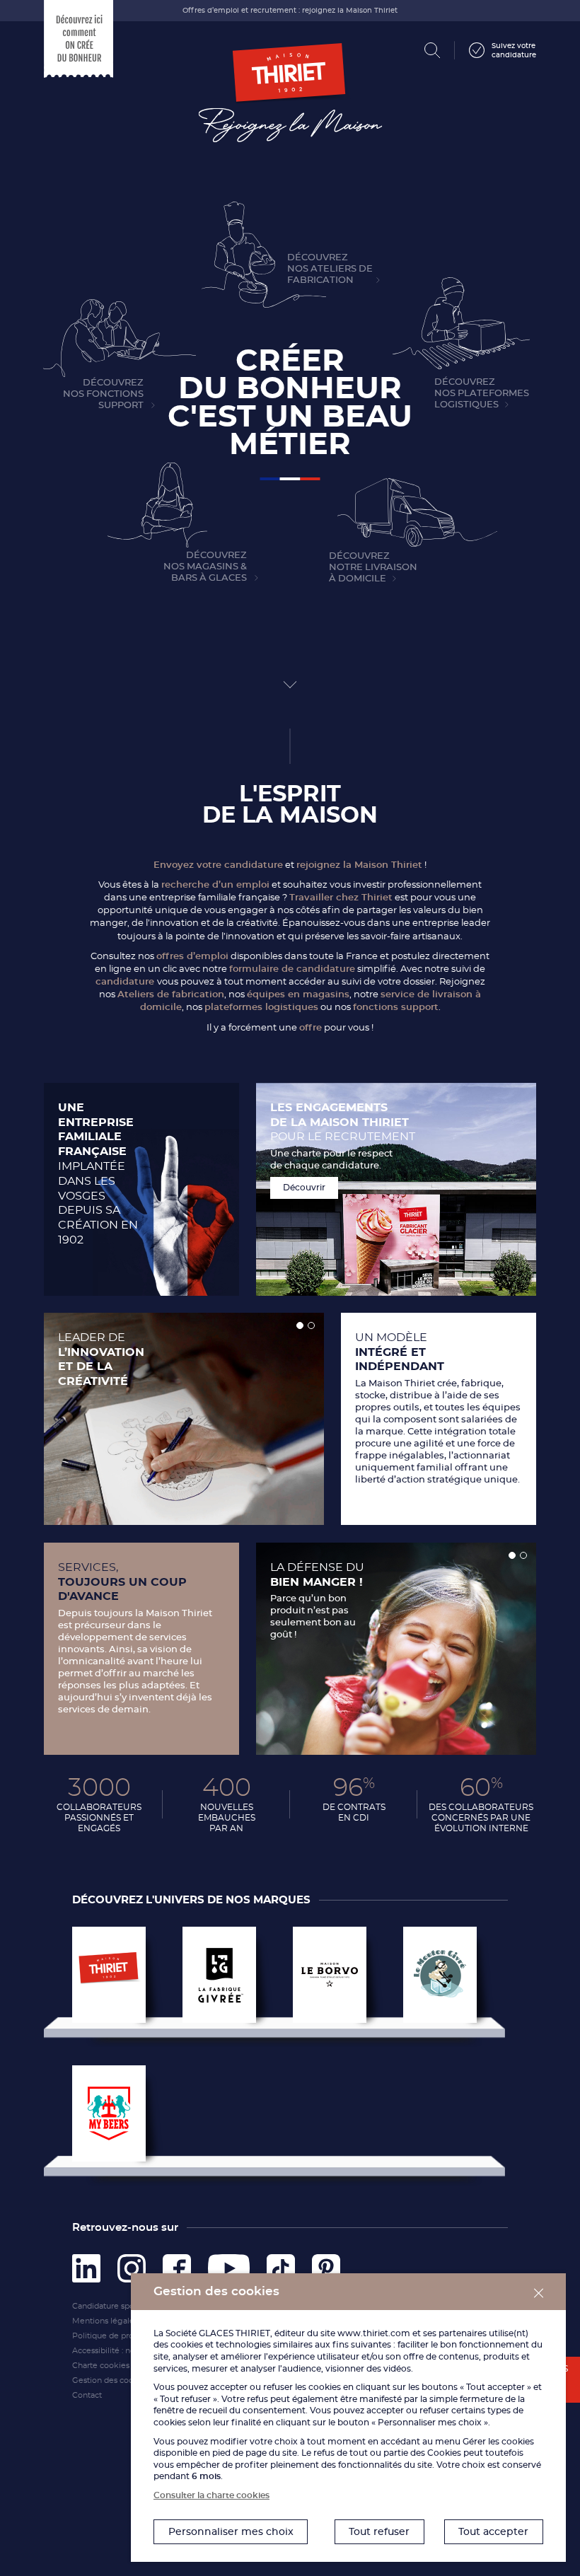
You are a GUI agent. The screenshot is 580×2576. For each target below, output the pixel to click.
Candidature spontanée (117, 2306)
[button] (300, 1325)
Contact (87, 2395)
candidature (126, 981)
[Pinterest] (326, 2265)
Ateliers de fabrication (171, 994)
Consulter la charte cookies (211, 2495)
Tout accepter (493, 2531)
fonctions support (396, 1006)
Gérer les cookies (498, 2441)
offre (311, 1027)
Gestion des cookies (111, 2380)
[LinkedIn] (86, 2265)
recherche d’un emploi (215, 884)
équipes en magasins (298, 994)
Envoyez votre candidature (218, 864)
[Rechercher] (433, 51)
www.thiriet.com (374, 2333)
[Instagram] (132, 2265)
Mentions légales (105, 2321)
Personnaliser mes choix (231, 2531)
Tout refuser (379, 2531)
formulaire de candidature (292, 968)
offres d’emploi (192, 956)
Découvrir (304, 1187)
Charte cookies (101, 2365)
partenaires (463, 2333)
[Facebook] (177, 2265)
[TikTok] (281, 2265)
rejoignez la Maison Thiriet (359, 864)
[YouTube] (229, 2265)
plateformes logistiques (261, 1006)
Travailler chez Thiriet (341, 897)
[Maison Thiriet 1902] (290, 85)
